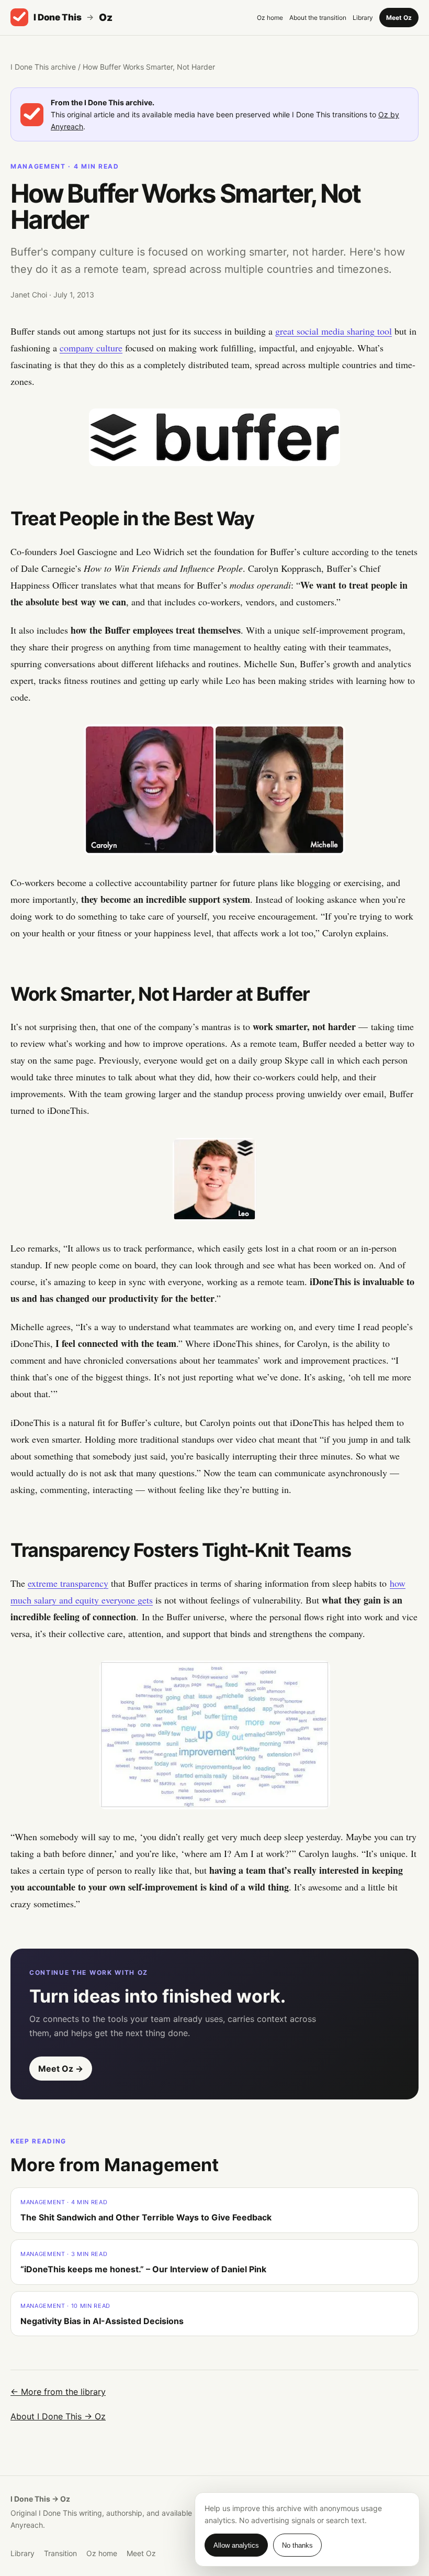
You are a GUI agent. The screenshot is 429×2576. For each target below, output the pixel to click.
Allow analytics (236, 2545)
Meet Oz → (61, 2069)
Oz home (270, 18)
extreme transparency (68, 1583)
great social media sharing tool (334, 331)
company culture (91, 348)
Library (363, 18)
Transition (60, 2553)
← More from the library (58, 2392)
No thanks (297, 2545)
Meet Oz (399, 18)
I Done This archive (43, 67)
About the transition (318, 18)
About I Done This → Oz (58, 2416)
